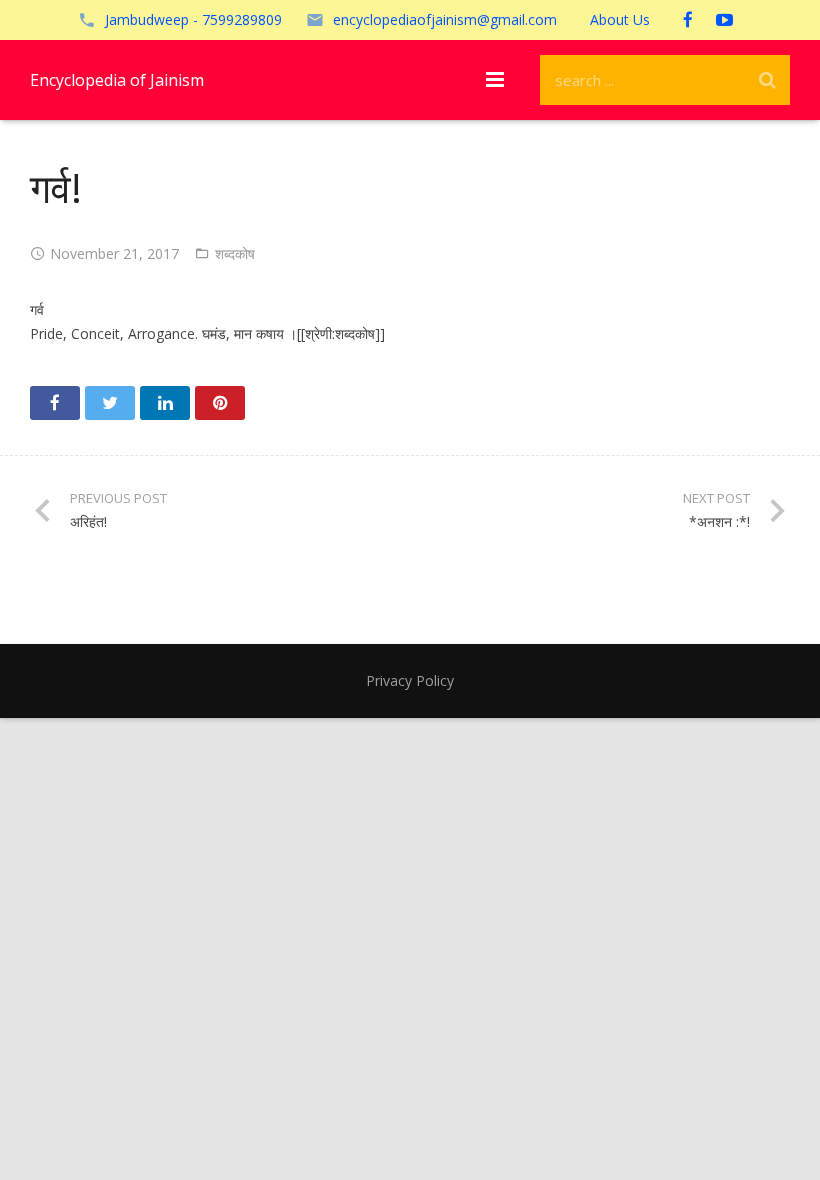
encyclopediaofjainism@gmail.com (445, 19)
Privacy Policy (410, 680)
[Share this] (55, 403)
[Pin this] (220, 403)
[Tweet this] (110, 403)
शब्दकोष (235, 253)
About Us (620, 19)
